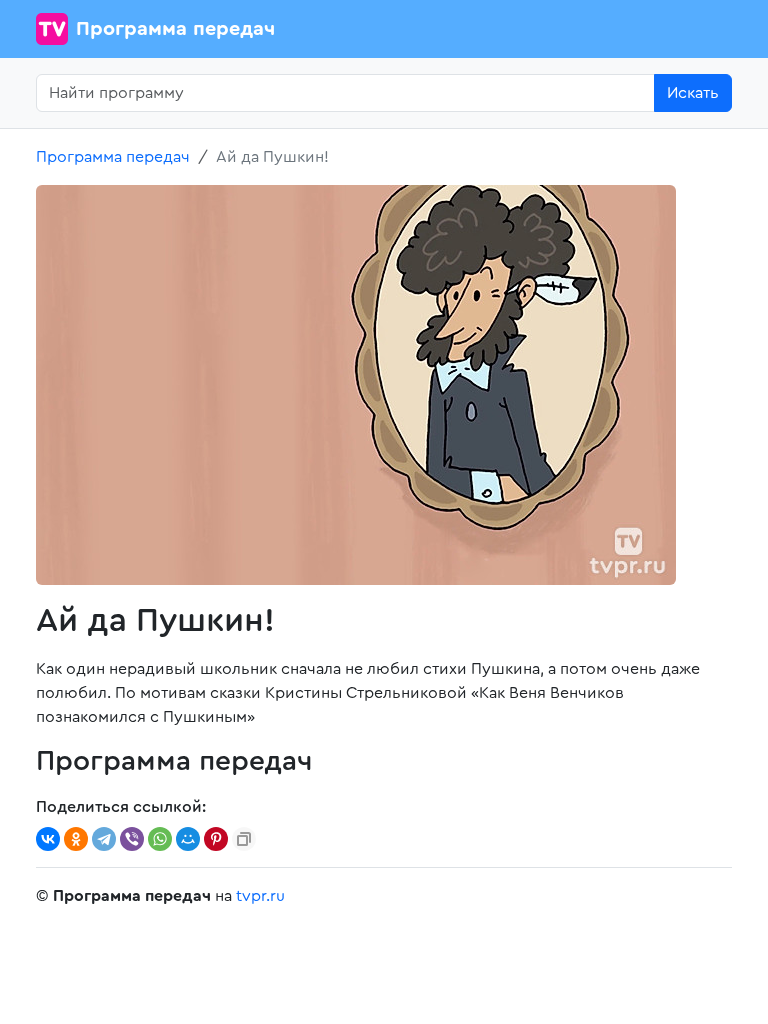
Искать (693, 93)
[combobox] (345, 93)
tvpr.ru (260, 896)
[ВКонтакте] (48, 839)
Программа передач (175, 29)
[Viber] (132, 839)
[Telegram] (104, 839)
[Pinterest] (216, 839)
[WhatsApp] (160, 839)
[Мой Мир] (188, 839)
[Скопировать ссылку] (244, 839)
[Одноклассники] (76, 839)
